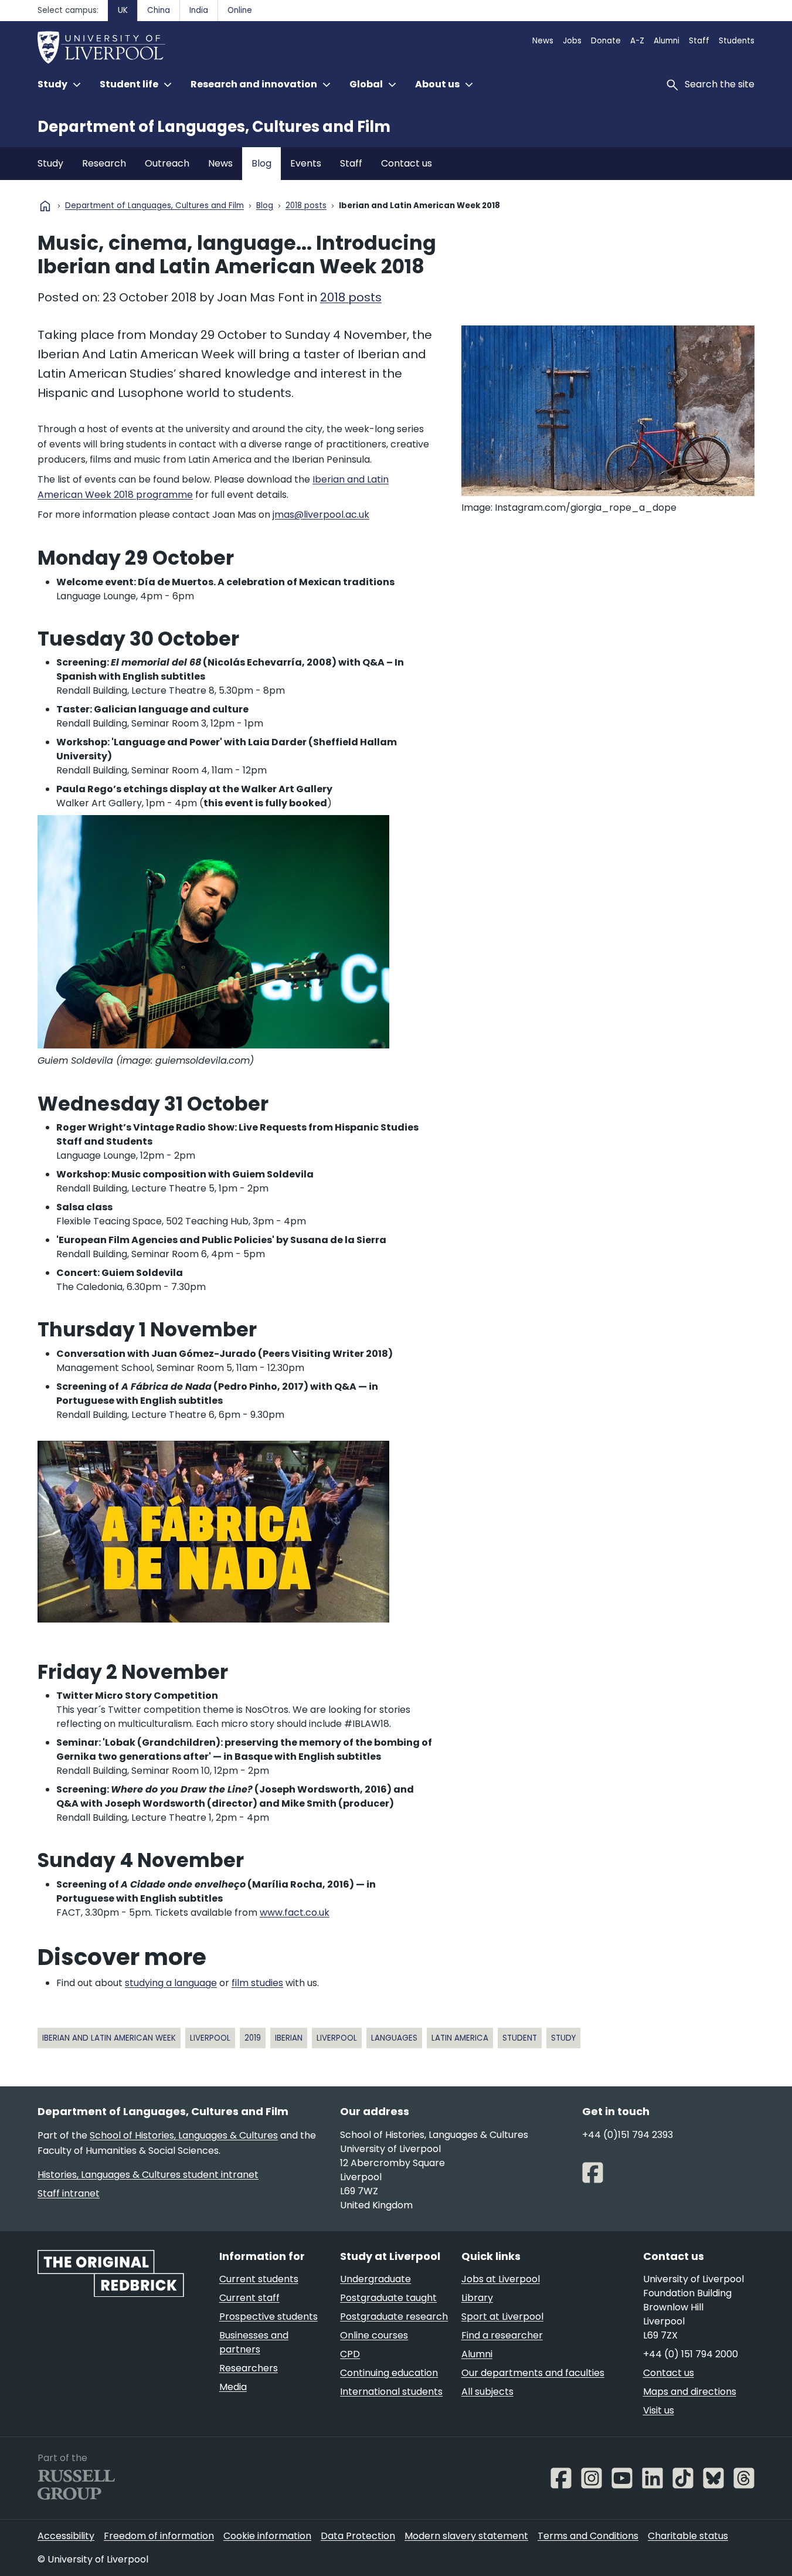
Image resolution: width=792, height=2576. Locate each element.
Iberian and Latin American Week (109, 2038)
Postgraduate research (394, 2317)
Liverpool (210, 2038)
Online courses (374, 2335)
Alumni (667, 41)
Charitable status (688, 2536)
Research (104, 163)
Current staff (249, 2298)
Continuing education (389, 2373)
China (159, 10)
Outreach (167, 163)
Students (737, 41)
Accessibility (66, 2536)
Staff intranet (69, 2193)
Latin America (460, 2038)
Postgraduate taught (388, 2298)
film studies (257, 1983)
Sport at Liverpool (502, 2317)
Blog (261, 163)
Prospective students (268, 2317)
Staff (699, 41)
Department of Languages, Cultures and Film (214, 127)
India (199, 10)
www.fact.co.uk (295, 1913)
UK (123, 10)
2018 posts (306, 206)
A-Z (637, 41)
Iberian (289, 2038)
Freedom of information (159, 2536)
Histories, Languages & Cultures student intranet (148, 2175)
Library (477, 2298)
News (543, 41)
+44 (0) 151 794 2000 (691, 2354)
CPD (350, 2354)
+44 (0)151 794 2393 (628, 2135)
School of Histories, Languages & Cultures (184, 2135)
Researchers (249, 2368)
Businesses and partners (254, 2342)
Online (240, 10)
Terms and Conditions (588, 2536)
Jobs (572, 41)
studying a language (171, 1983)
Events (306, 163)
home (45, 206)
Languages (394, 2038)
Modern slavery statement (466, 2536)
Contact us (407, 163)
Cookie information (267, 2536)
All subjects (487, 2392)
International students (391, 2392)
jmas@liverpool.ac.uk (321, 515)
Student (520, 2038)
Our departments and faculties (533, 2373)
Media (233, 2387)
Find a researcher (502, 2335)
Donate (606, 41)
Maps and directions (690, 2392)
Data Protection (358, 2536)
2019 (253, 2038)
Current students (259, 2279)
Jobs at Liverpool (501, 2279)
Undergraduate (375, 2279)
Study (50, 163)
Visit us (659, 2410)
